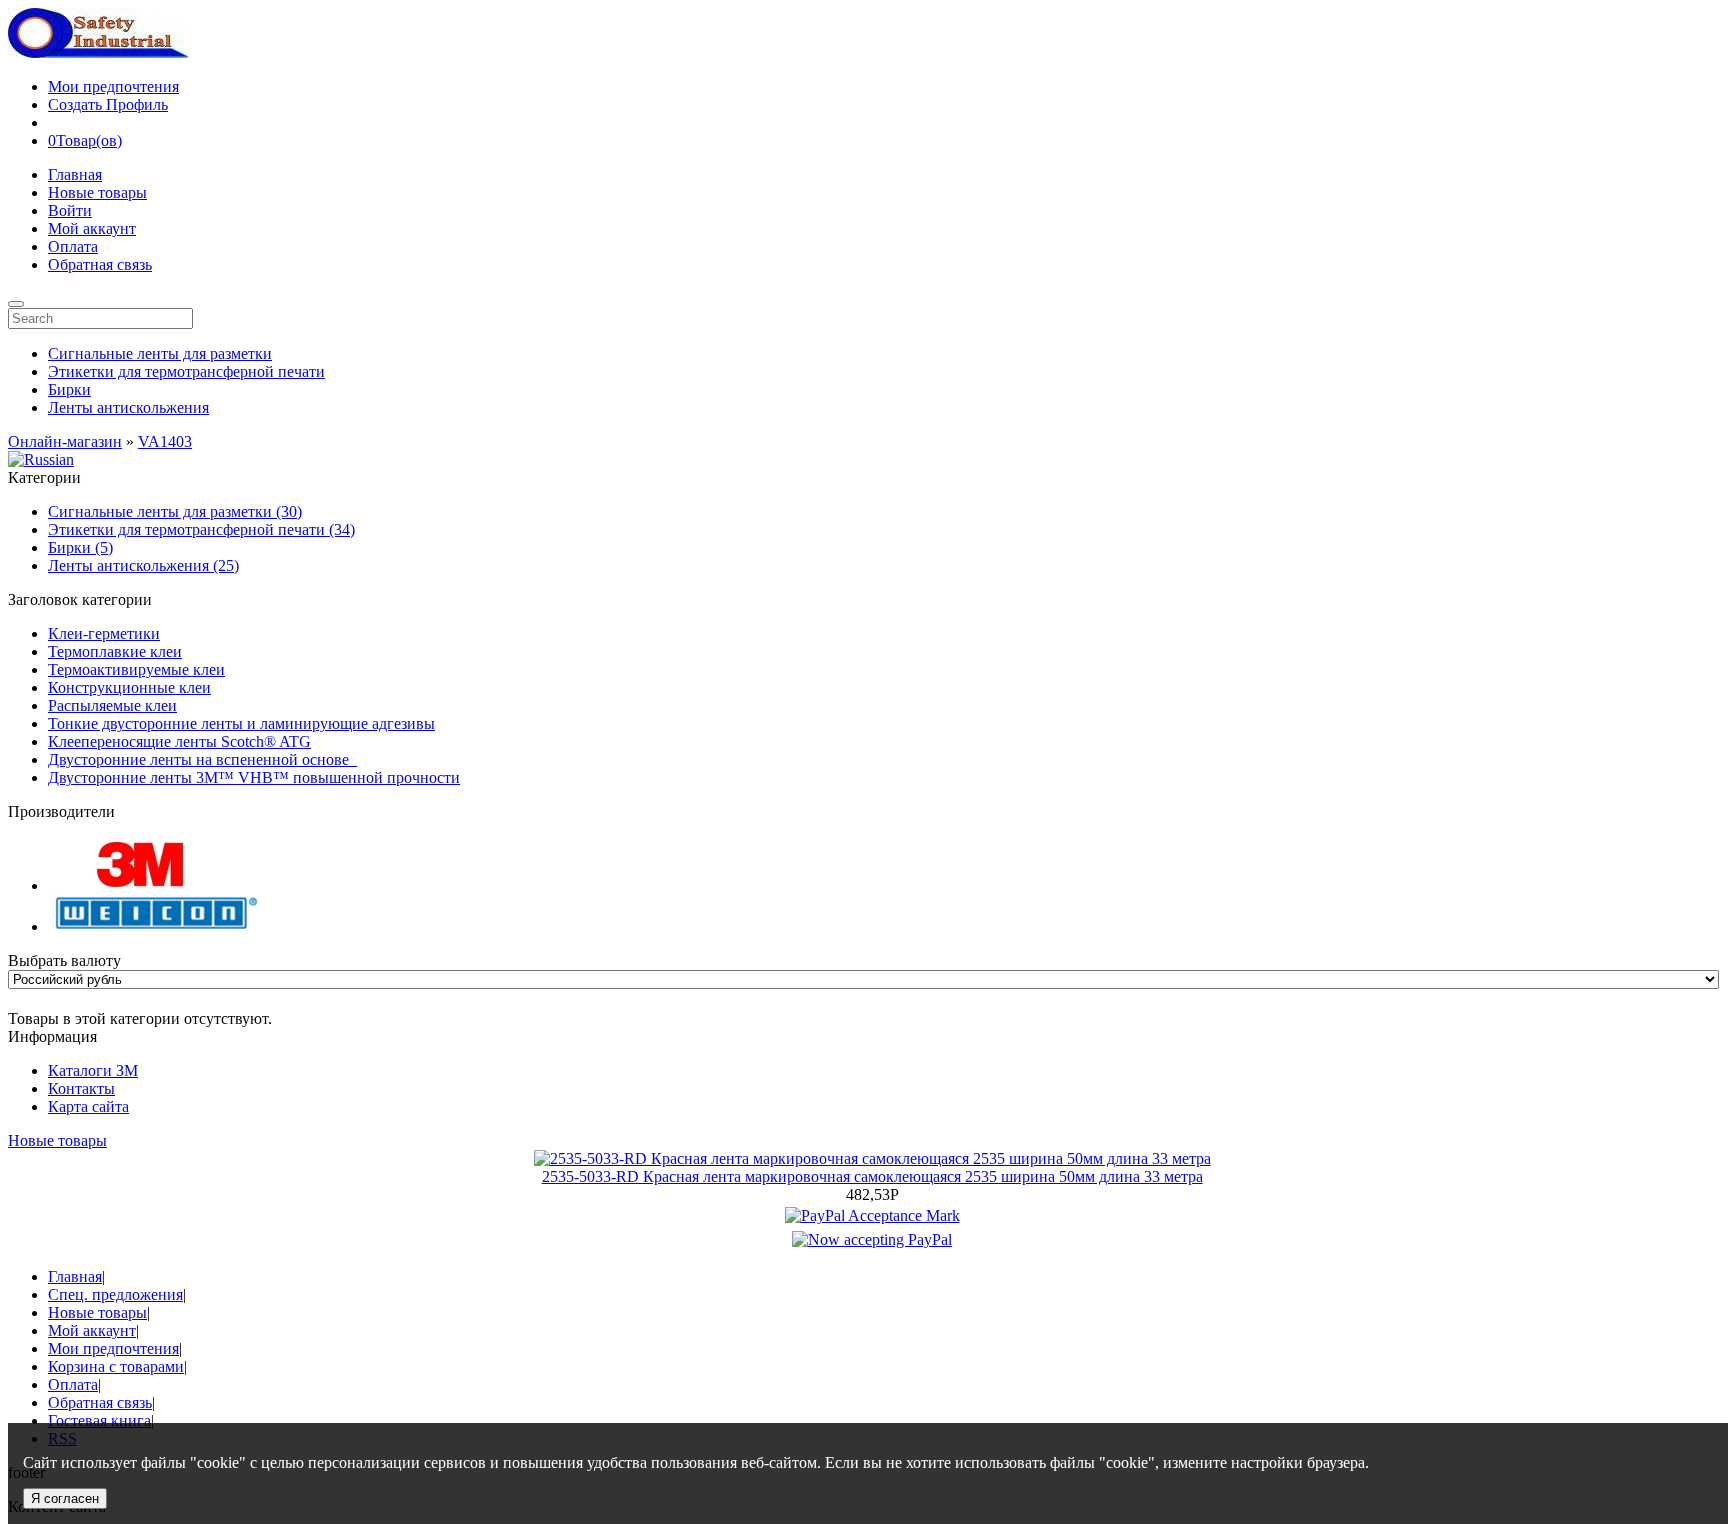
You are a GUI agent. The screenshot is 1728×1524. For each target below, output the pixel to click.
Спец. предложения (115, 1294)
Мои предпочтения (113, 86)
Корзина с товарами (116, 1366)
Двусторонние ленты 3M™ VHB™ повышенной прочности (254, 777)
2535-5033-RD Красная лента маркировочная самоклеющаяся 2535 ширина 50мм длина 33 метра (872, 1176)
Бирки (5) (80, 547)
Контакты (81, 1088)
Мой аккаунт (92, 228)
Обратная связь (100, 264)
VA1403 (165, 441)
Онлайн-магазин (65, 441)
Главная (75, 174)
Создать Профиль (108, 104)
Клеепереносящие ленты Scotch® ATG (179, 741)
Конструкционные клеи (129, 687)
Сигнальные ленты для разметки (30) (175, 511)
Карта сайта (88, 1106)
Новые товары (97, 192)
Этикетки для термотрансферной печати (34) (201, 529)
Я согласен (65, 1498)
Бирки (69, 389)
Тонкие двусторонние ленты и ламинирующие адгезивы (241, 723)
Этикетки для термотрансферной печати (186, 371)
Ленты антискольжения (128, 407)
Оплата (73, 246)
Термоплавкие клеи (115, 651)
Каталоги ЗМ (93, 1070)
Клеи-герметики (104, 633)
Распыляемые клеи (112, 705)
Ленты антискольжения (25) (143, 565)
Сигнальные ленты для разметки (160, 353)
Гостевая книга (99, 1420)
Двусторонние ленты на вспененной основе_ (202, 759)
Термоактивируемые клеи (136, 669)
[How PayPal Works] (872, 1215)
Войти (70, 210)
